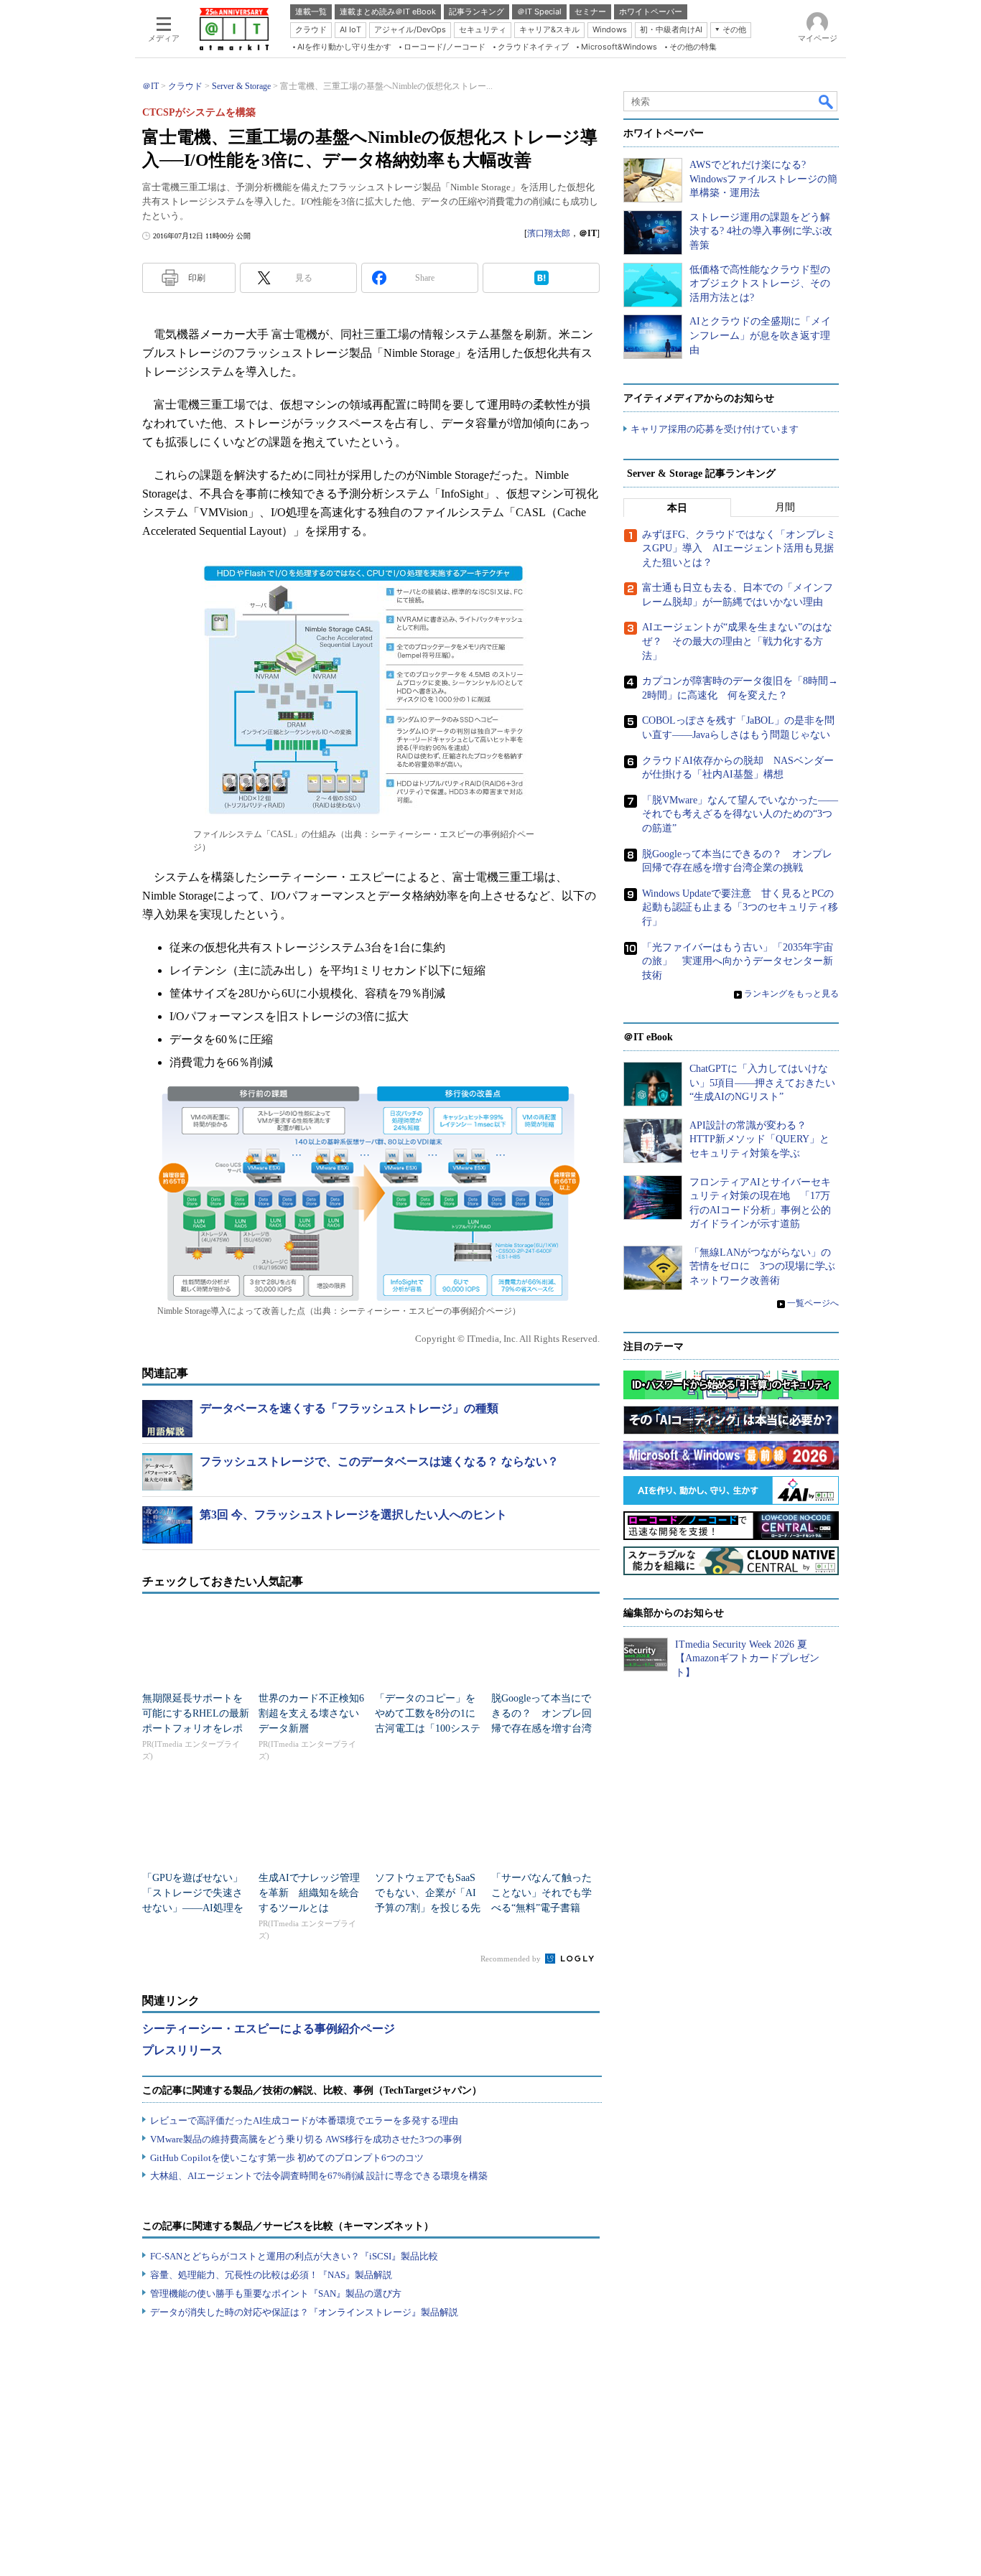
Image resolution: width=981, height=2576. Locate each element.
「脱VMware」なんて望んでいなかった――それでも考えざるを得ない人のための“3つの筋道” (740, 814)
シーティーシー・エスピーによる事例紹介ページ (269, 2029)
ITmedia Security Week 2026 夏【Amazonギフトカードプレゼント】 (747, 1658)
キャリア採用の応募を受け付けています (715, 429)
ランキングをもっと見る (791, 994)
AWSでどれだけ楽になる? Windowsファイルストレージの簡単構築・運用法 (763, 179)
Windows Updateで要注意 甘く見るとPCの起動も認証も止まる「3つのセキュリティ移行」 (740, 907)
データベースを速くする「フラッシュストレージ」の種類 (349, 1408)
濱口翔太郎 (549, 233)
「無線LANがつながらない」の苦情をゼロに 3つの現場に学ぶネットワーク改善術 (762, 1266)
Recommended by (512, 1959)
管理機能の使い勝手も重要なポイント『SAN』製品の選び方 (276, 2293)
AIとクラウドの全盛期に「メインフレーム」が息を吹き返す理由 (760, 335)
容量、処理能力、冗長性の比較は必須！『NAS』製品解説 (271, 2275)
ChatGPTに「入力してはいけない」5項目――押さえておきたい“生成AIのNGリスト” (762, 1083)
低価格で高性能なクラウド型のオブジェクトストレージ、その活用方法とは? (760, 284)
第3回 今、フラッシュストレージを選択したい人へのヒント (353, 1515)
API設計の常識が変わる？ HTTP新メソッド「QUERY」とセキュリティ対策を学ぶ (759, 1139)
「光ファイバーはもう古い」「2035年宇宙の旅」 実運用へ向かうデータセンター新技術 (738, 961)
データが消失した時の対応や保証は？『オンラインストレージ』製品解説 (304, 2312)
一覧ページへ (813, 1303)
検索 (827, 101)
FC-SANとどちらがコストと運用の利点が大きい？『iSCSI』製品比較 (294, 2256)
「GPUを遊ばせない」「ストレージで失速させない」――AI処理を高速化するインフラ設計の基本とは (193, 1908)
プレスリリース (182, 2050)
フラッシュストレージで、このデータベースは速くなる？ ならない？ (379, 1461)
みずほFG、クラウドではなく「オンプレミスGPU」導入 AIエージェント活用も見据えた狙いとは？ (739, 549)
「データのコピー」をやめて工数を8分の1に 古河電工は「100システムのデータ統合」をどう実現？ (430, 1728)
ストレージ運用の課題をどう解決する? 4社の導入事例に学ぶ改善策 (761, 231)
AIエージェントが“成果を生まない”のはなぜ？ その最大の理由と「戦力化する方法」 (737, 641)
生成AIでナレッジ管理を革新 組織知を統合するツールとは (309, 1893)
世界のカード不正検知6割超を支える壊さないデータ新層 (311, 1713)
